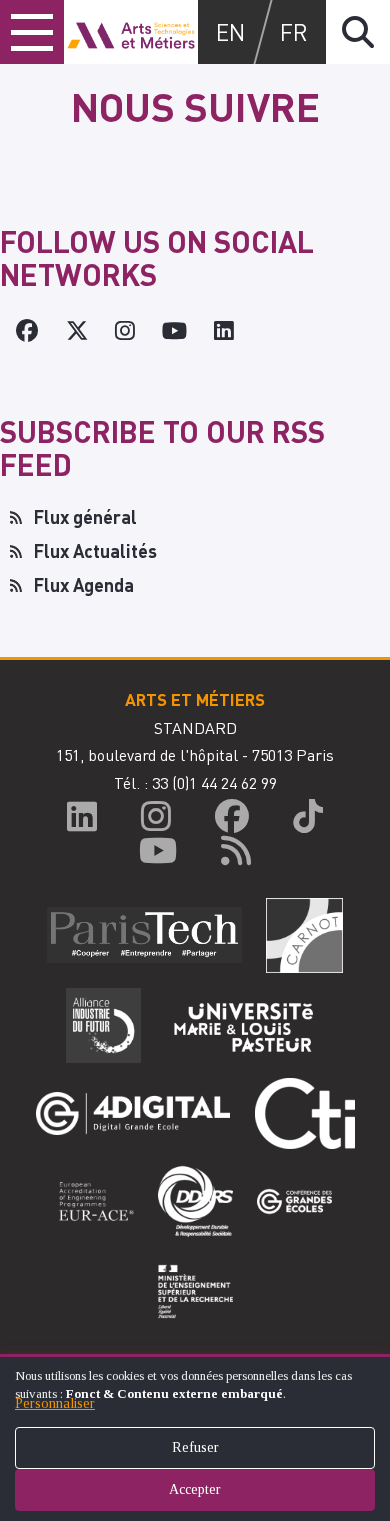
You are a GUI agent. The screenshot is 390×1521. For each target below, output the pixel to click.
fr (294, 31)
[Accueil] (131, 32)
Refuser (195, 1447)
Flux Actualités (95, 550)
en (230, 31)
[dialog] (195, 1437)
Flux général (85, 516)
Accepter (195, 1489)
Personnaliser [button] (55, 1403)
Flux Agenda (84, 584)
